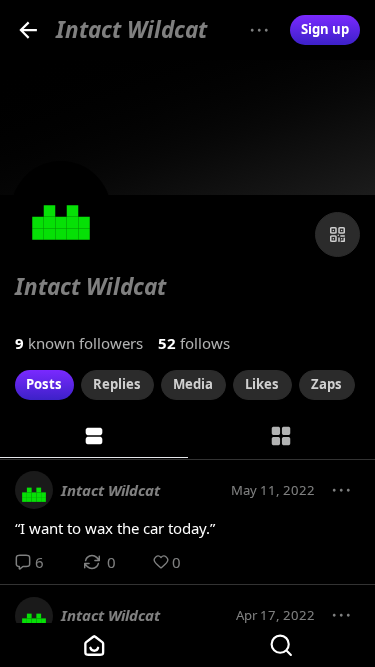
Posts (44, 384)
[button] (342, 491)
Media (193, 384)
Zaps (326, 384)
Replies (117, 384)
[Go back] (28, 29)
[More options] (259, 30)
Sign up (325, 29)
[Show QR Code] (337, 234)
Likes (262, 384)
